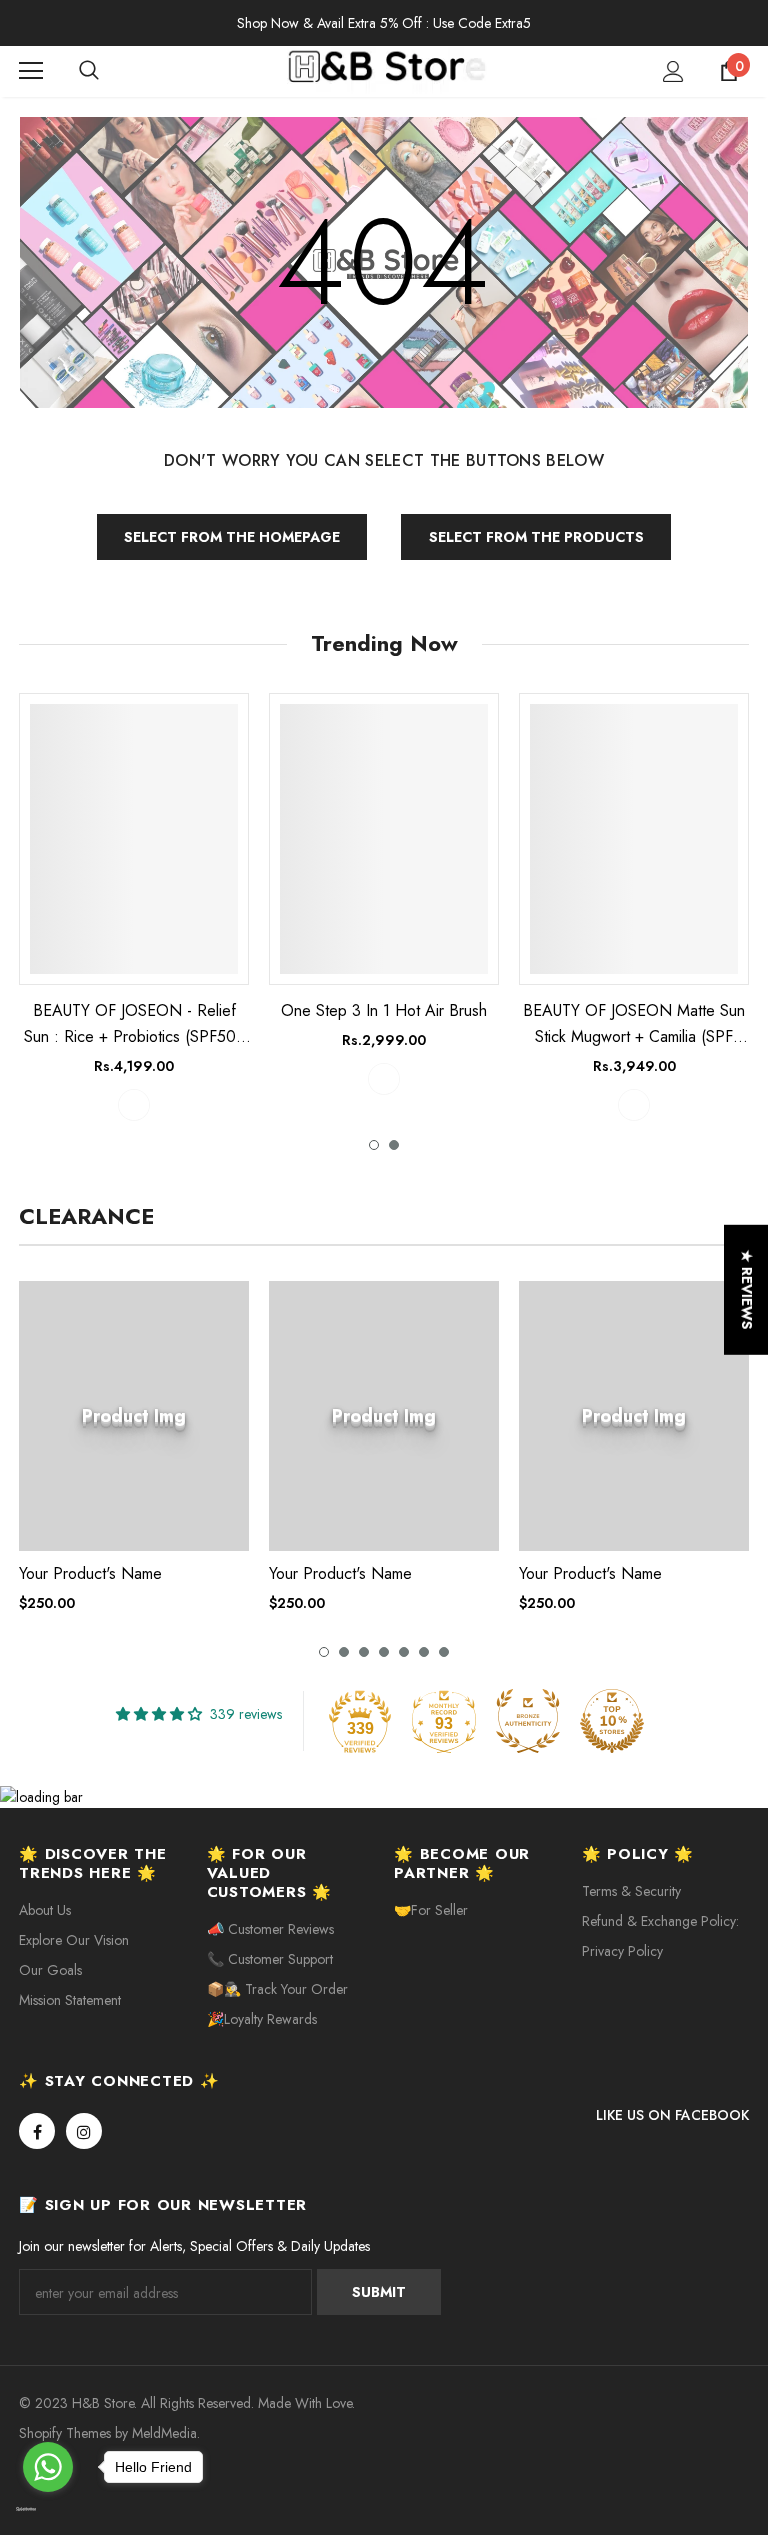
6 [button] (424, 1652)
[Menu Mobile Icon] (31, 71)
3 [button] (364, 1652)
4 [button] (384, 1652)
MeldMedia (164, 2433)
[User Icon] (673, 71)
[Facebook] (37, 2131)
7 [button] (444, 1652)
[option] (134, 906)
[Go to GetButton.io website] (48, 2510)
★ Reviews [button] (747, 1289)
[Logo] (387, 70)
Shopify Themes (65, 2433)
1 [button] (374, 1145)
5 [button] (404, 1652)
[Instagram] (84, 2131)
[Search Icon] (109, 71)
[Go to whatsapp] (48, 2467)
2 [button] (394, 1145)
